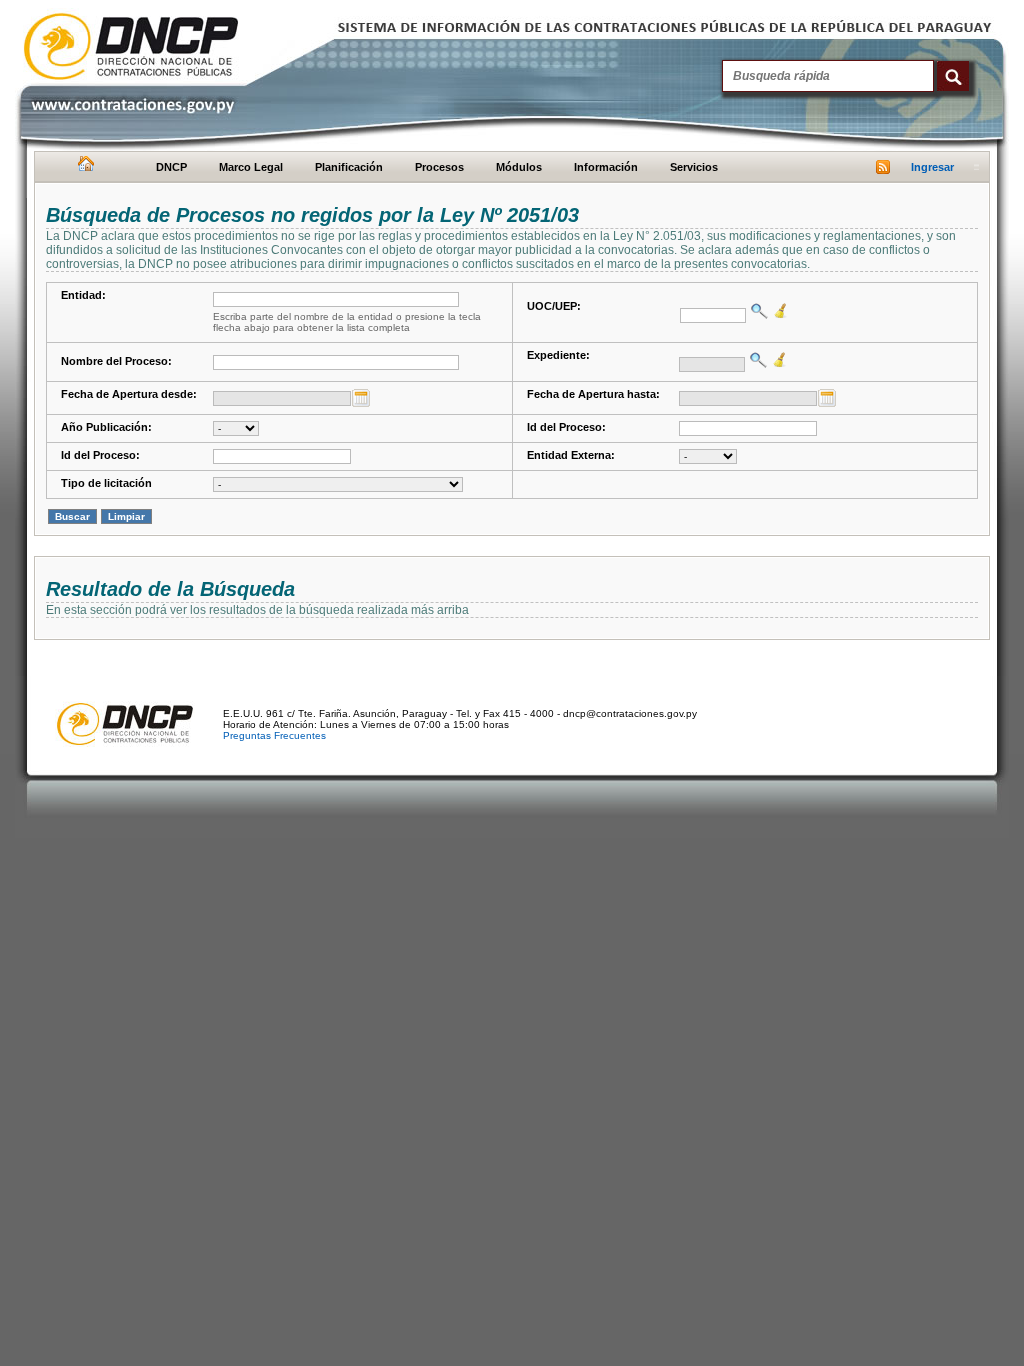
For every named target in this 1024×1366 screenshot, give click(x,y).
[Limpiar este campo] (778, 311)
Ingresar (932, 167)
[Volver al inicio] (83, 168)
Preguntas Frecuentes (274, 735)
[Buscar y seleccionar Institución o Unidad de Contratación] (757, 311)
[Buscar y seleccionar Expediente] (756, 360)
